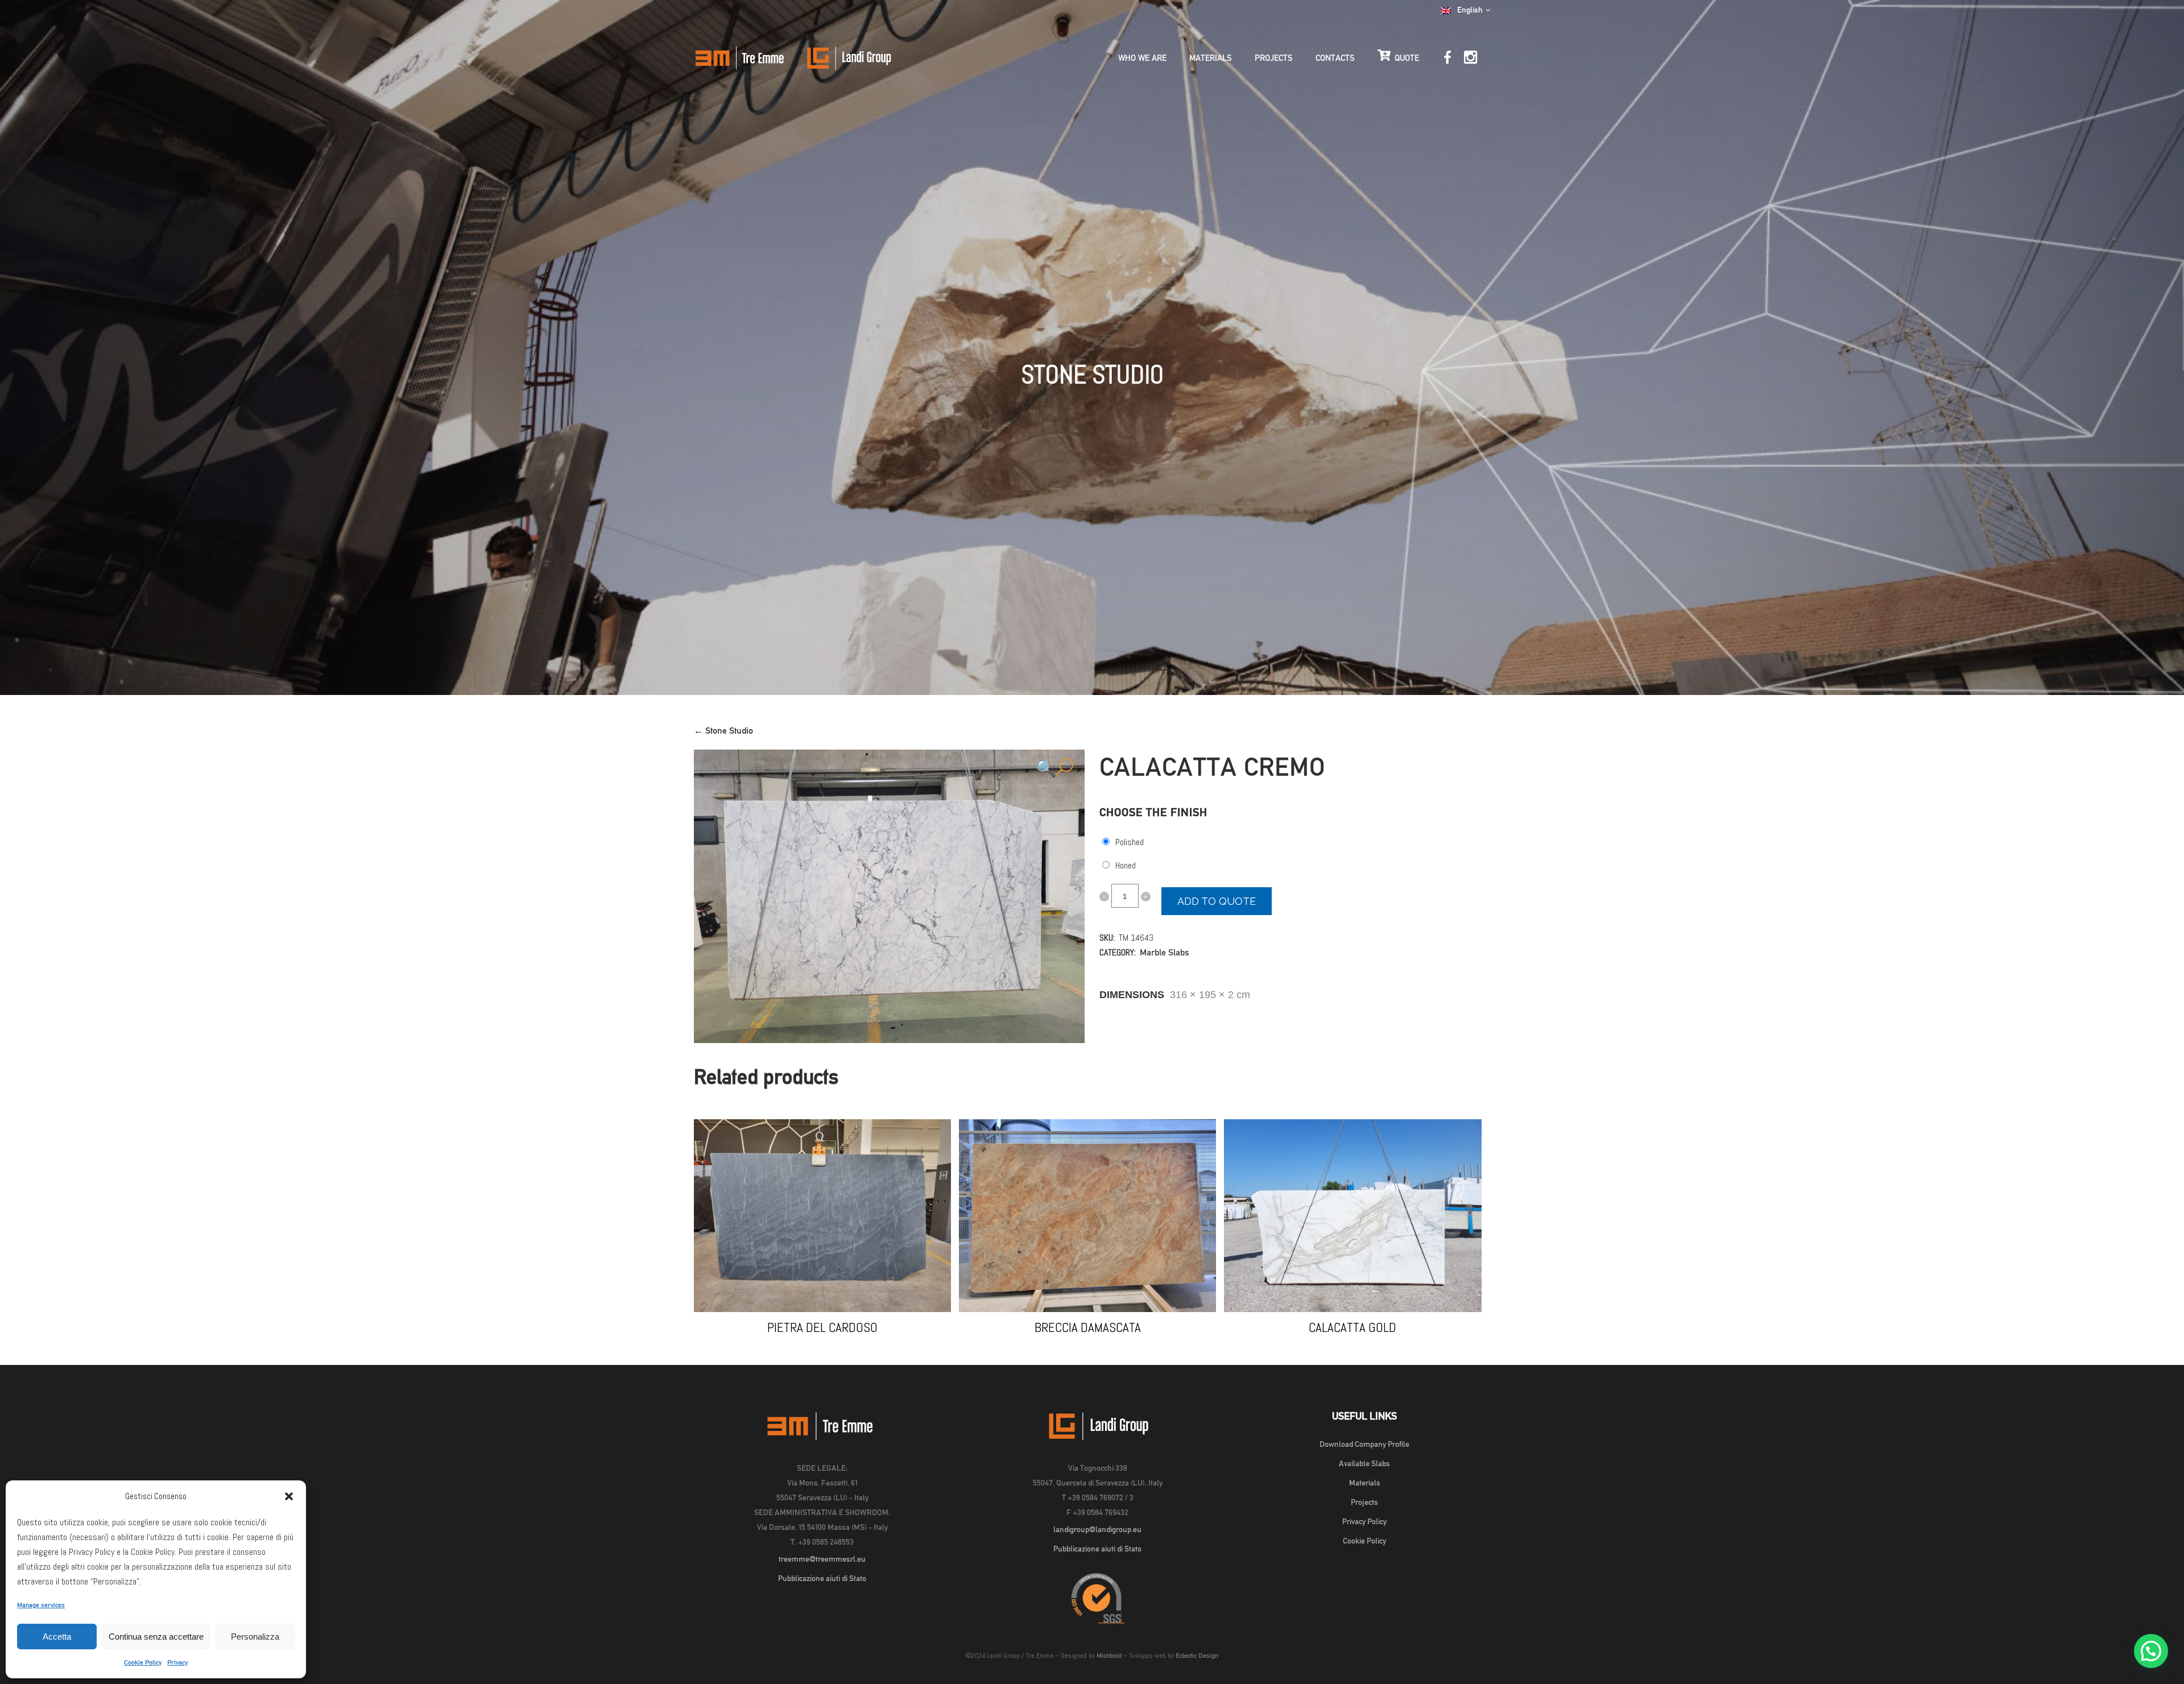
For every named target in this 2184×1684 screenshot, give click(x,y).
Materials (1365, 1483)
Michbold (1109, 1656)
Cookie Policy (143, 1662)
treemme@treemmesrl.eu (822, 1559)
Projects (1364, 1502)
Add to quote (1217, 901)
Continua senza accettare (156, 1637)
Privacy (177, 1662)
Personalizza (255, 1637)
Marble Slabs (1165, 952)
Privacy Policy (1364, 1521)
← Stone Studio (723, 731)
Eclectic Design (1197, 1656)
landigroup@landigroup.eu (1097, 1529)
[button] (289, 1496)
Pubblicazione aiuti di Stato (822, 1578)
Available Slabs (1364, 1463)
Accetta (57, 1637)
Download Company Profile (1364, 1444)
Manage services (41, 1605)
